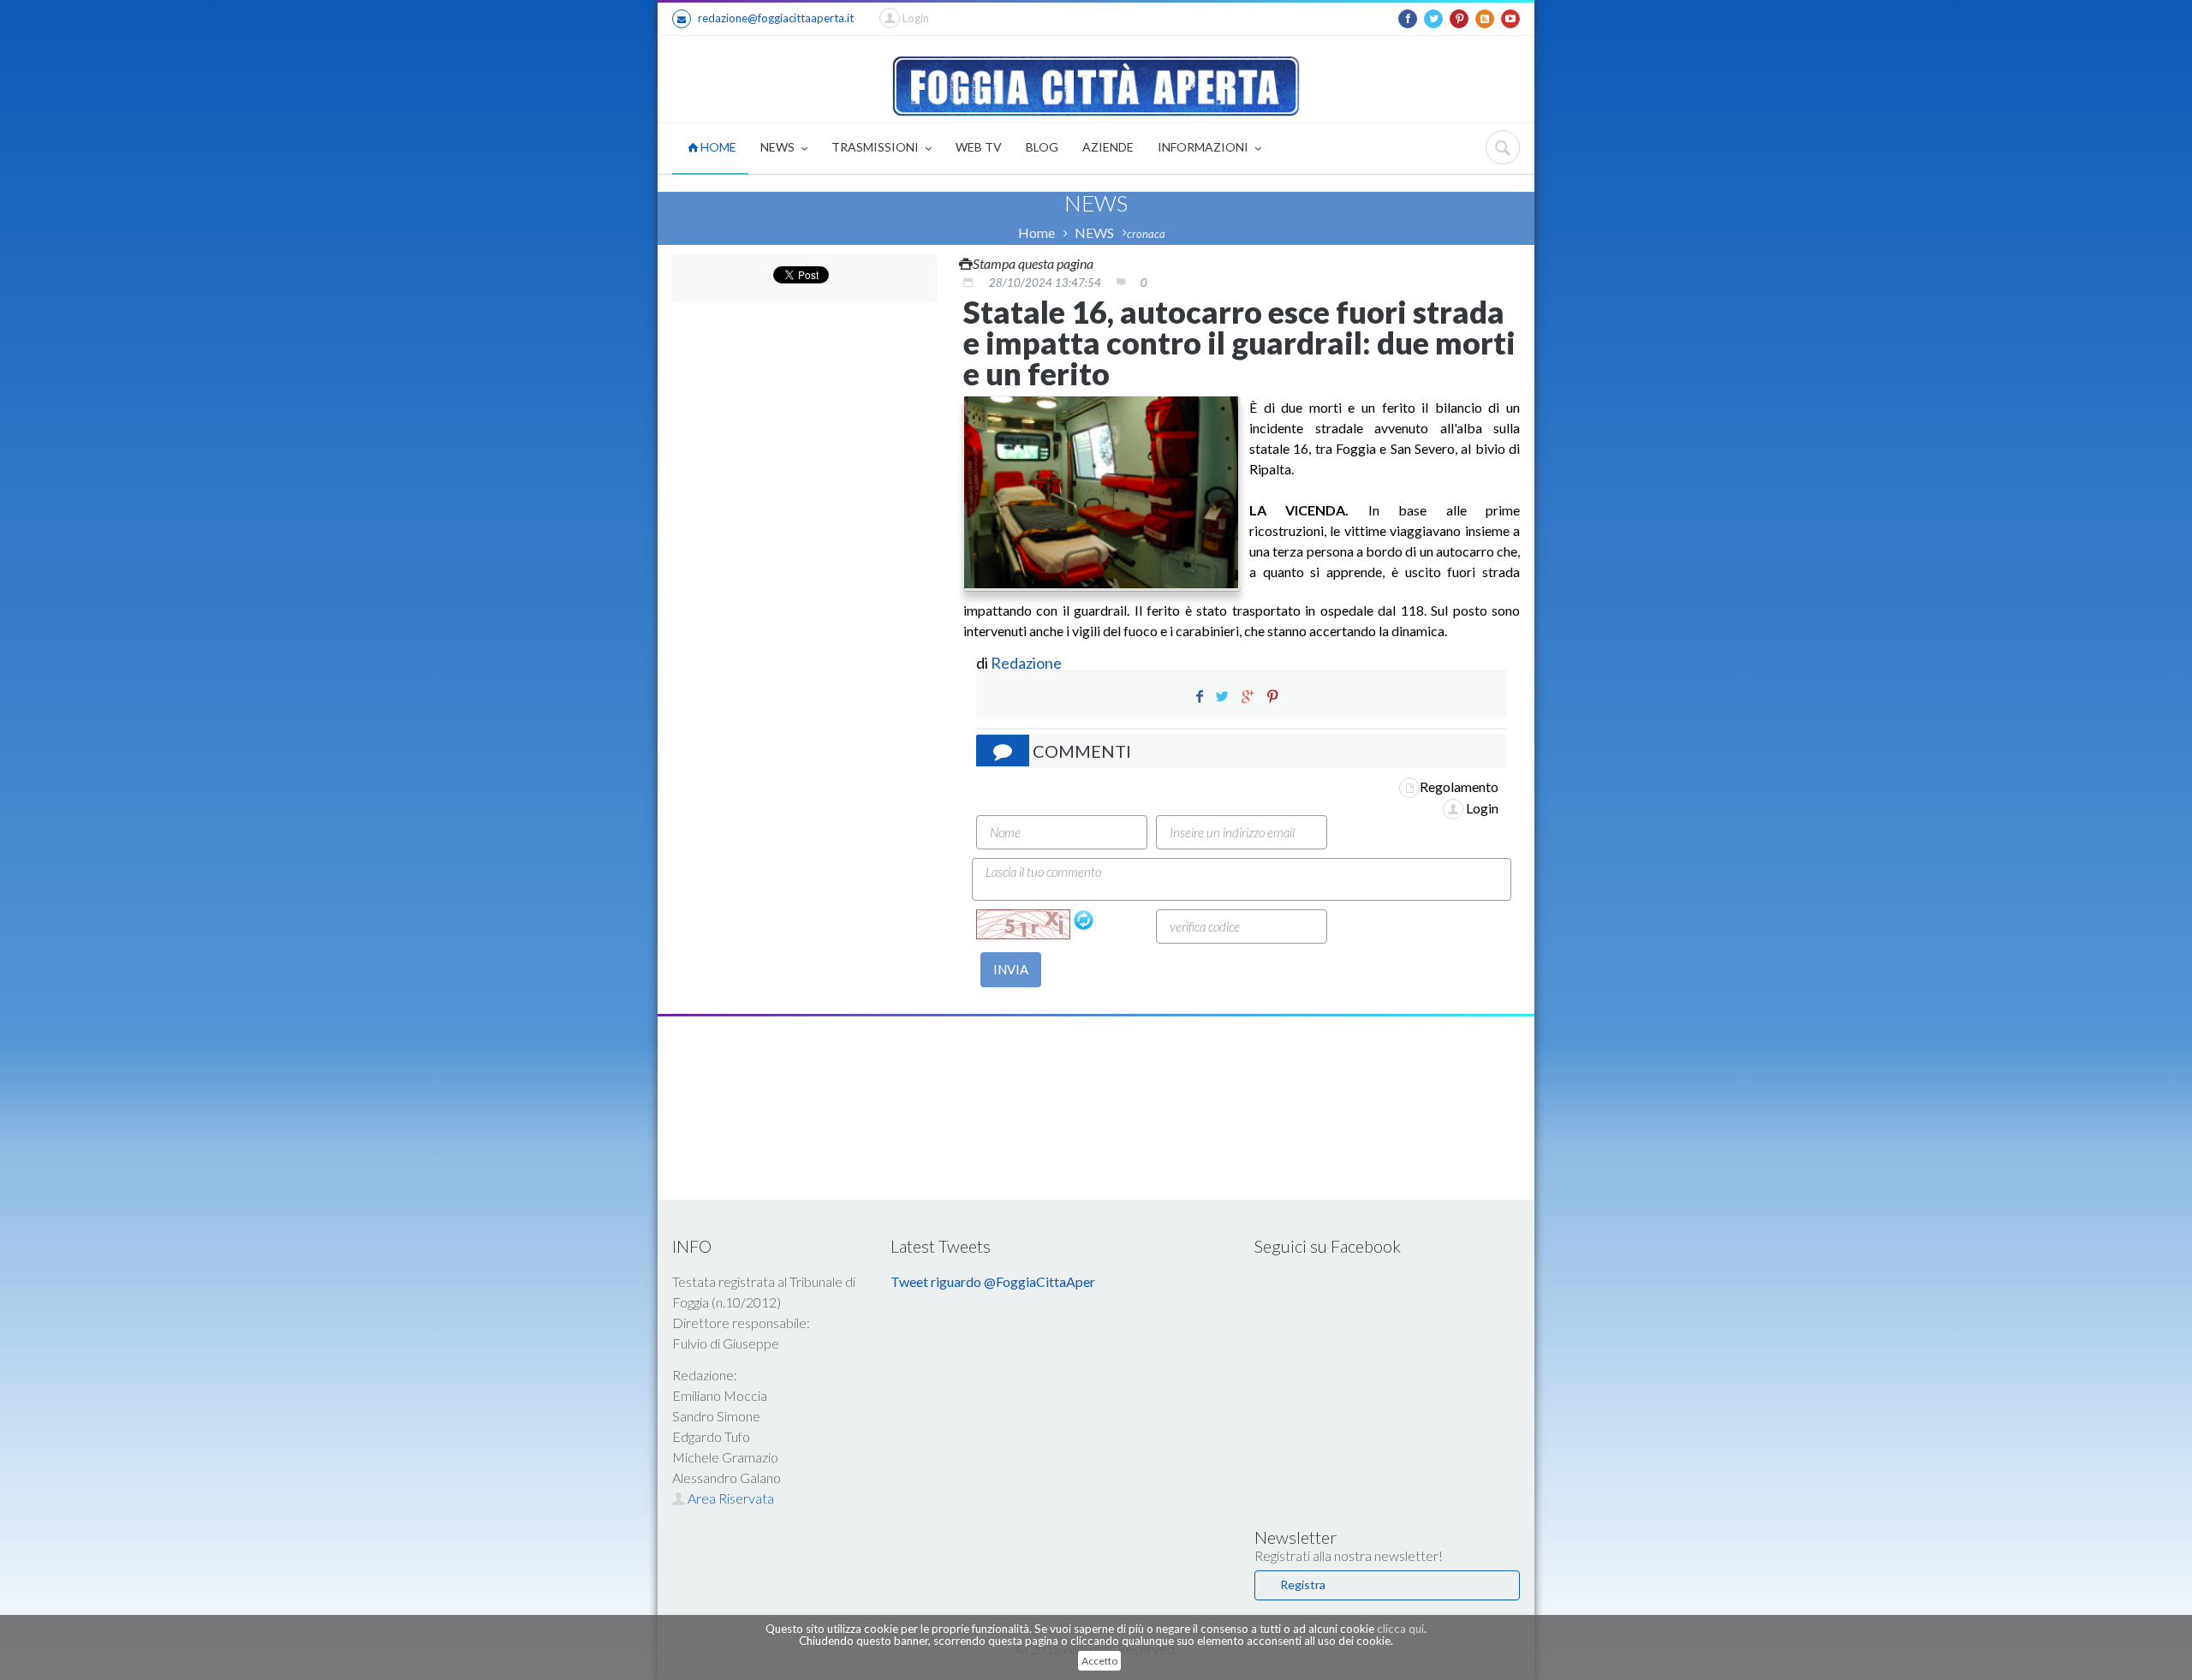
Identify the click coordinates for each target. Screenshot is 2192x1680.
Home (1036, 232)
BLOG (1042, 147)
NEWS (779, 147)
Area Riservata (730, 1498)
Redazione (1027, 663)
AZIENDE (1108, 147)
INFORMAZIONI (1204, 147)
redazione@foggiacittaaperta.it (776, 18)
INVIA (1011, 969)
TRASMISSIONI (876, 147)
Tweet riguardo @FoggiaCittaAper (993, 1281)
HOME (717, 147)
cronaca (1146, 234)
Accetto (1099, 1661)
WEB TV (979, 147)
